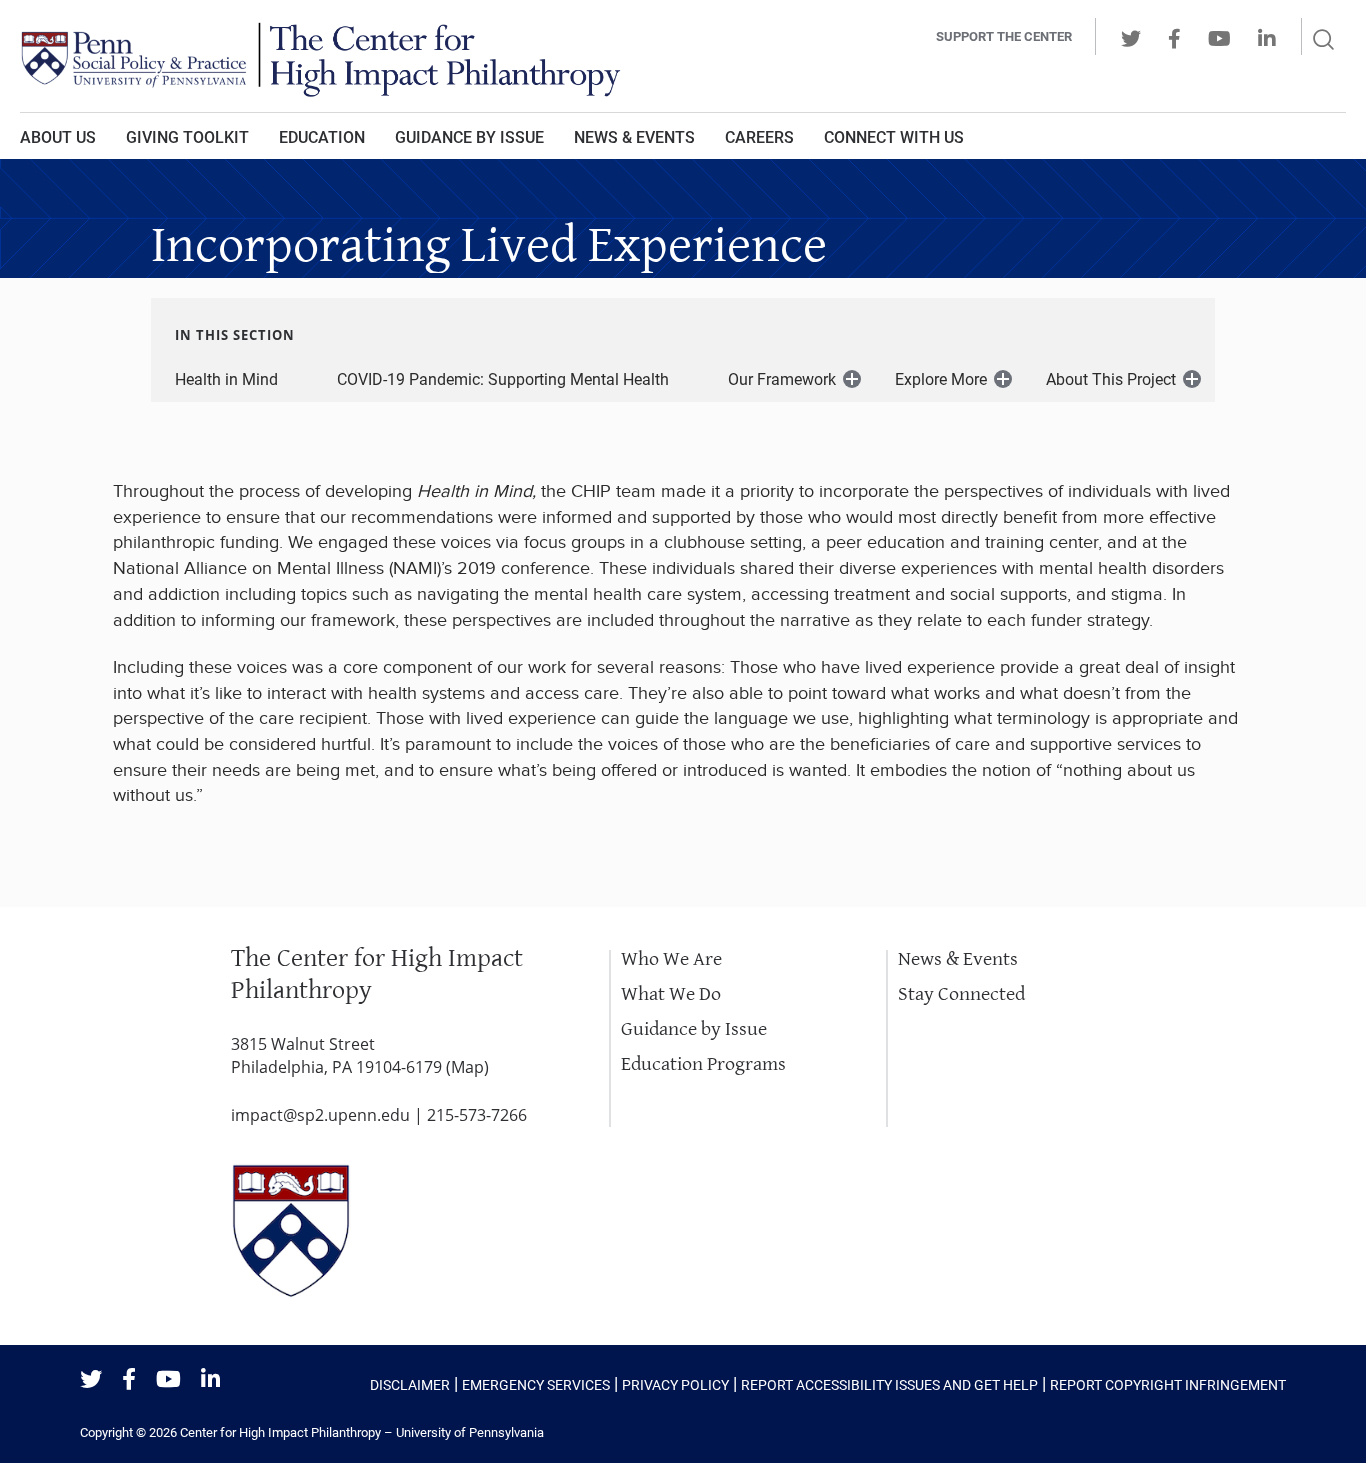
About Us (58, 137)
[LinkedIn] (210, 1380)
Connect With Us (894, 137)
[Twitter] (91, 1380)
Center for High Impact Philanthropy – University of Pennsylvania (362, 1432)
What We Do (671, 994)
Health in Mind (226, 379)
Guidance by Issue (469, 137)
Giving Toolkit (187, 137)
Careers (759, 137)
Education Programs (703, 1064)
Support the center (1004, 36)
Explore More (941, 379)
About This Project (1111, 379)
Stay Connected (961, 994)
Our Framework (782, 379)
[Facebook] (129, 1380)
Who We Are (671, 959)
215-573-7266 (477, 1115)
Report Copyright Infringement (1168, 1385)
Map (467, 1067)
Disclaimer (410, 1385)
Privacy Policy (675, 1385)
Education (322, 137)
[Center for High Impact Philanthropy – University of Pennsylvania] (408, 56)
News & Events (634, 137)
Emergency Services (536, 1385)
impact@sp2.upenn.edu (320, 1115)
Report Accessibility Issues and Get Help (889, 1385)
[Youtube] (168, 1380)
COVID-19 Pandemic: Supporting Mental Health (503, 379)
